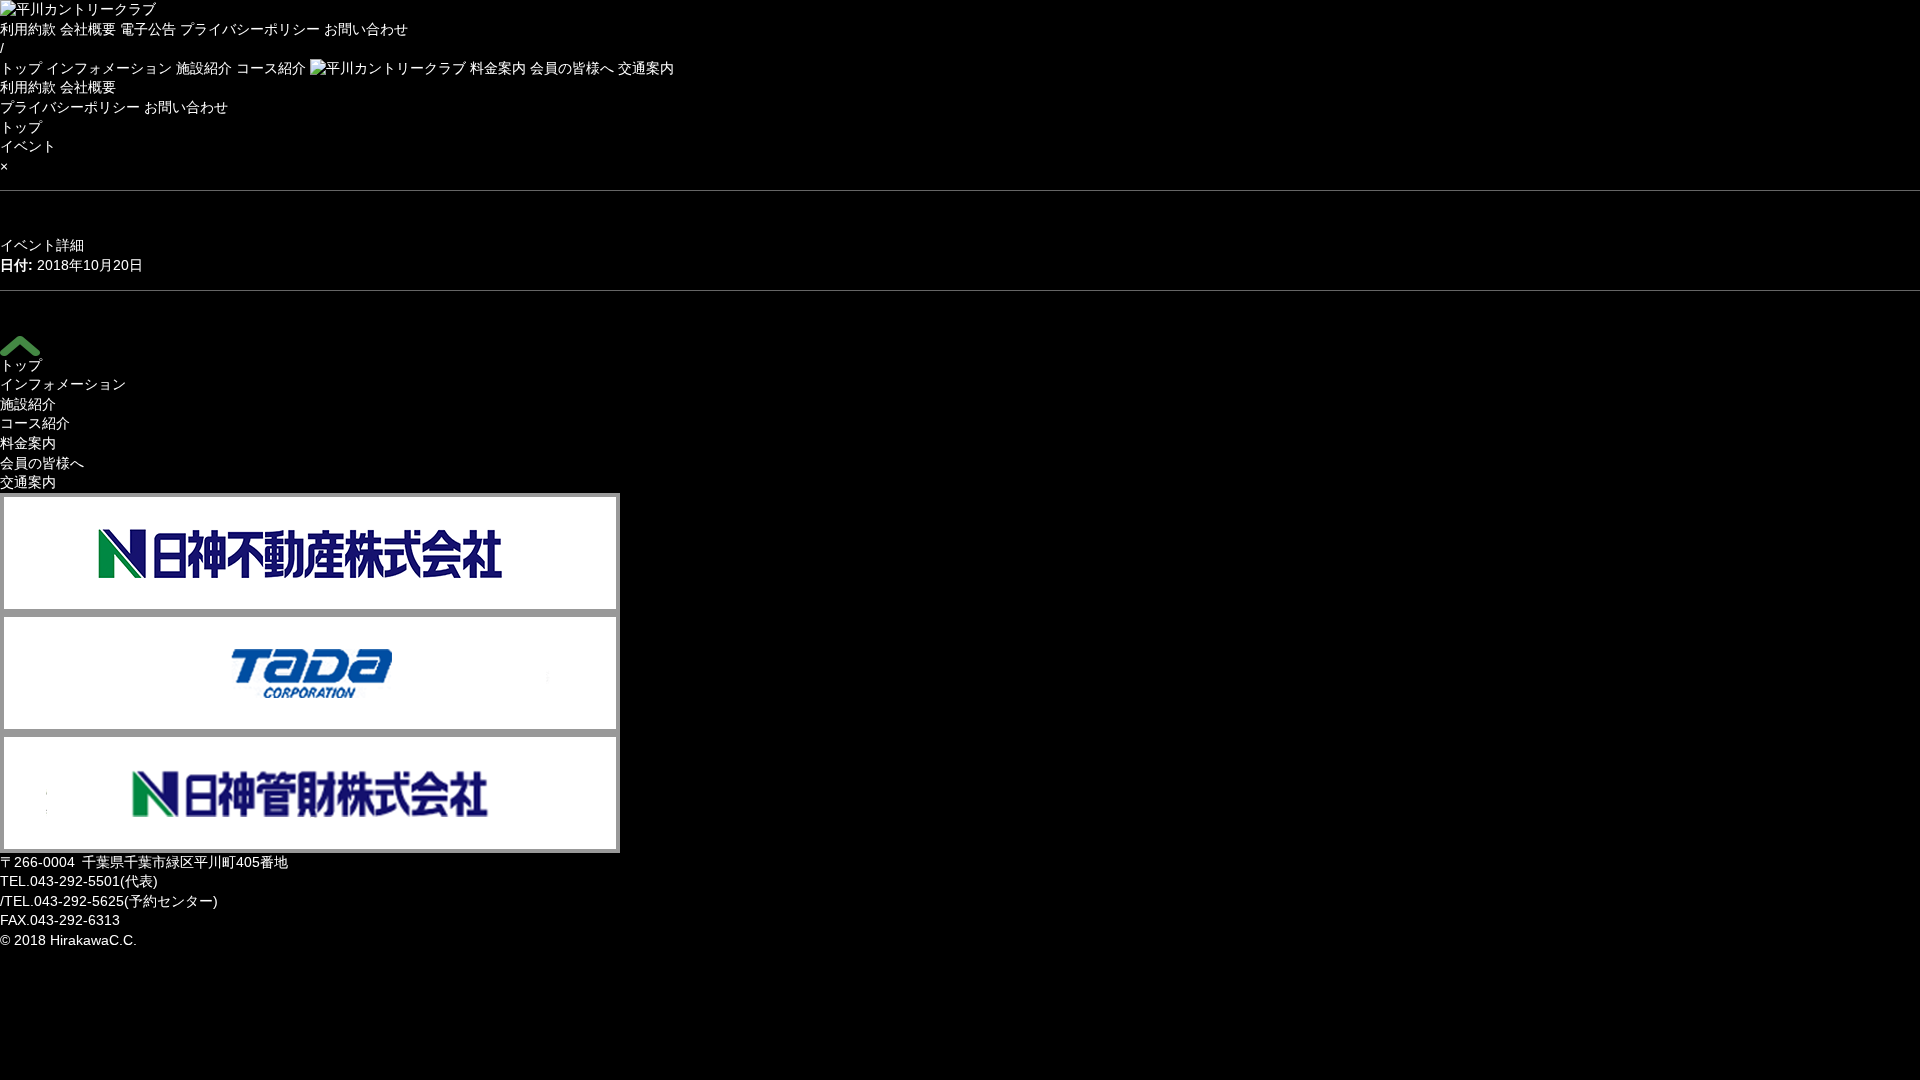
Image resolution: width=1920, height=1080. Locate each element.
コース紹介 (271, 68)
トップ (21, 68)
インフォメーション (109, 68)
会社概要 (88, 29)
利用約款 (28, 29)
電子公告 (148, 29)
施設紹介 (204, 68)
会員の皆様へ (572, 68)
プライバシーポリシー (250, 29)
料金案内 (498, 68)
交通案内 (646, 68)
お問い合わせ (366, 29)
